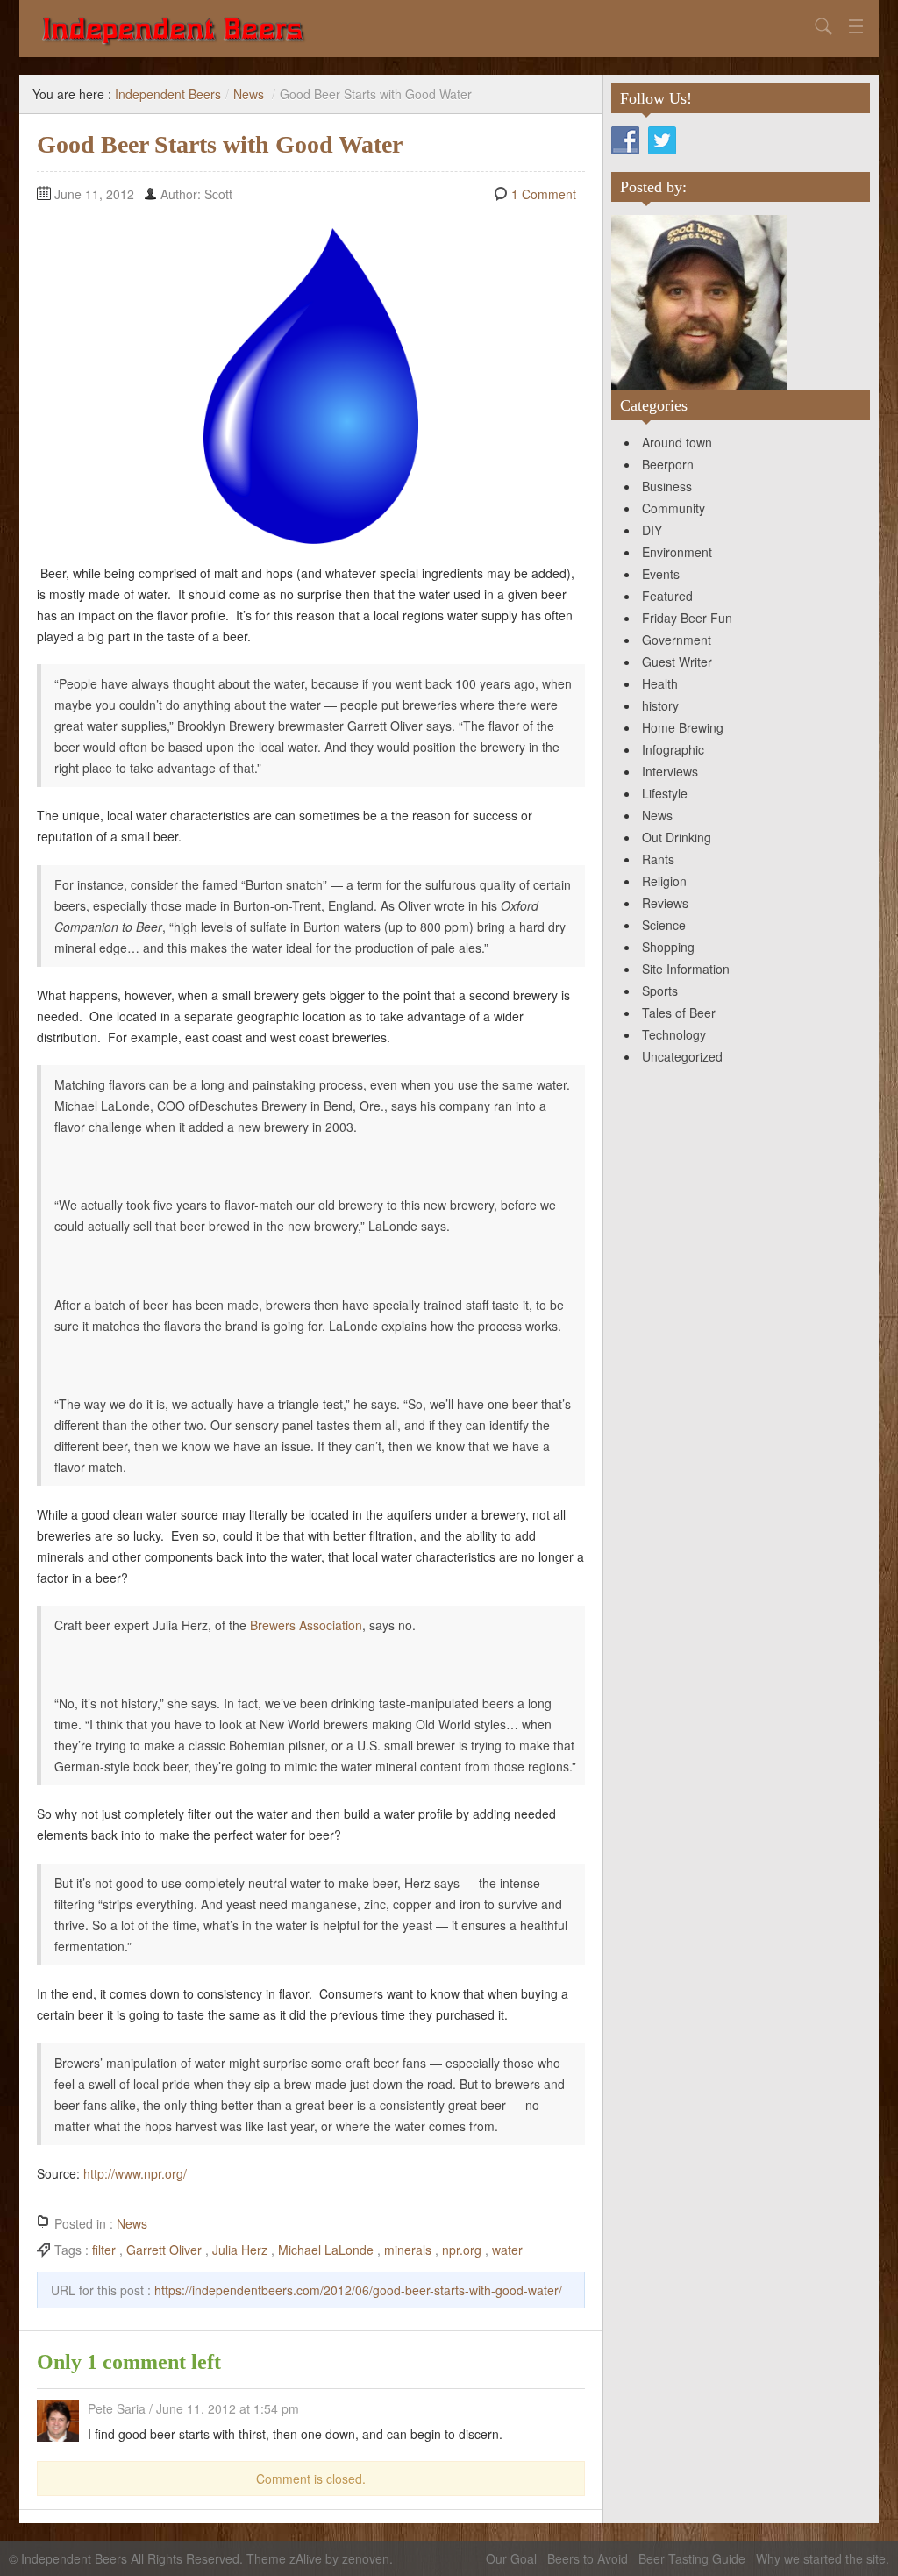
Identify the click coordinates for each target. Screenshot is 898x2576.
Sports (660, 991)
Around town (677, 442)
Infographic (673, 749)
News (249, 94)
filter (104, 2250)
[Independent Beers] (423, 29)
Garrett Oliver (164, 2250)
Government (677, 640)
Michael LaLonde (326, 2250)
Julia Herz (240, 2250)
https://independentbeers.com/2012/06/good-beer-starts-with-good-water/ (358, 2290)
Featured (667, 596)
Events (661, 574)
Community (673, 508)
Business (667, 486)
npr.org (462, 2250)
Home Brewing (683, 727)
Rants (658, 859)
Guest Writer (677, 662)
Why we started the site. (823, 2558)
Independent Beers (168, 94)
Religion (664, 881)
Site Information (686, 969)
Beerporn (668, 464)
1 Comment (544, 194)
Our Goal (511, 2558)
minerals (408, 2250)
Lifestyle (665, 793)
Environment (677, 552)
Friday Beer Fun (687, 618)
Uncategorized (682, 1056)
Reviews (665, 903)
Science (664, 925)
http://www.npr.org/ (135, 2173)
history (660, 705)
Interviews (670, 771)
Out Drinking (677, 837)
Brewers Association (306, 1625)
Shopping (668, 947)
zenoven (366, 2558)
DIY (652, 530)
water (507, 2250)
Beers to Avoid (588, 2558)
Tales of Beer (679, 1013)
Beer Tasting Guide (692, 2558)
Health (660, 683)
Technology (674, 1034)
